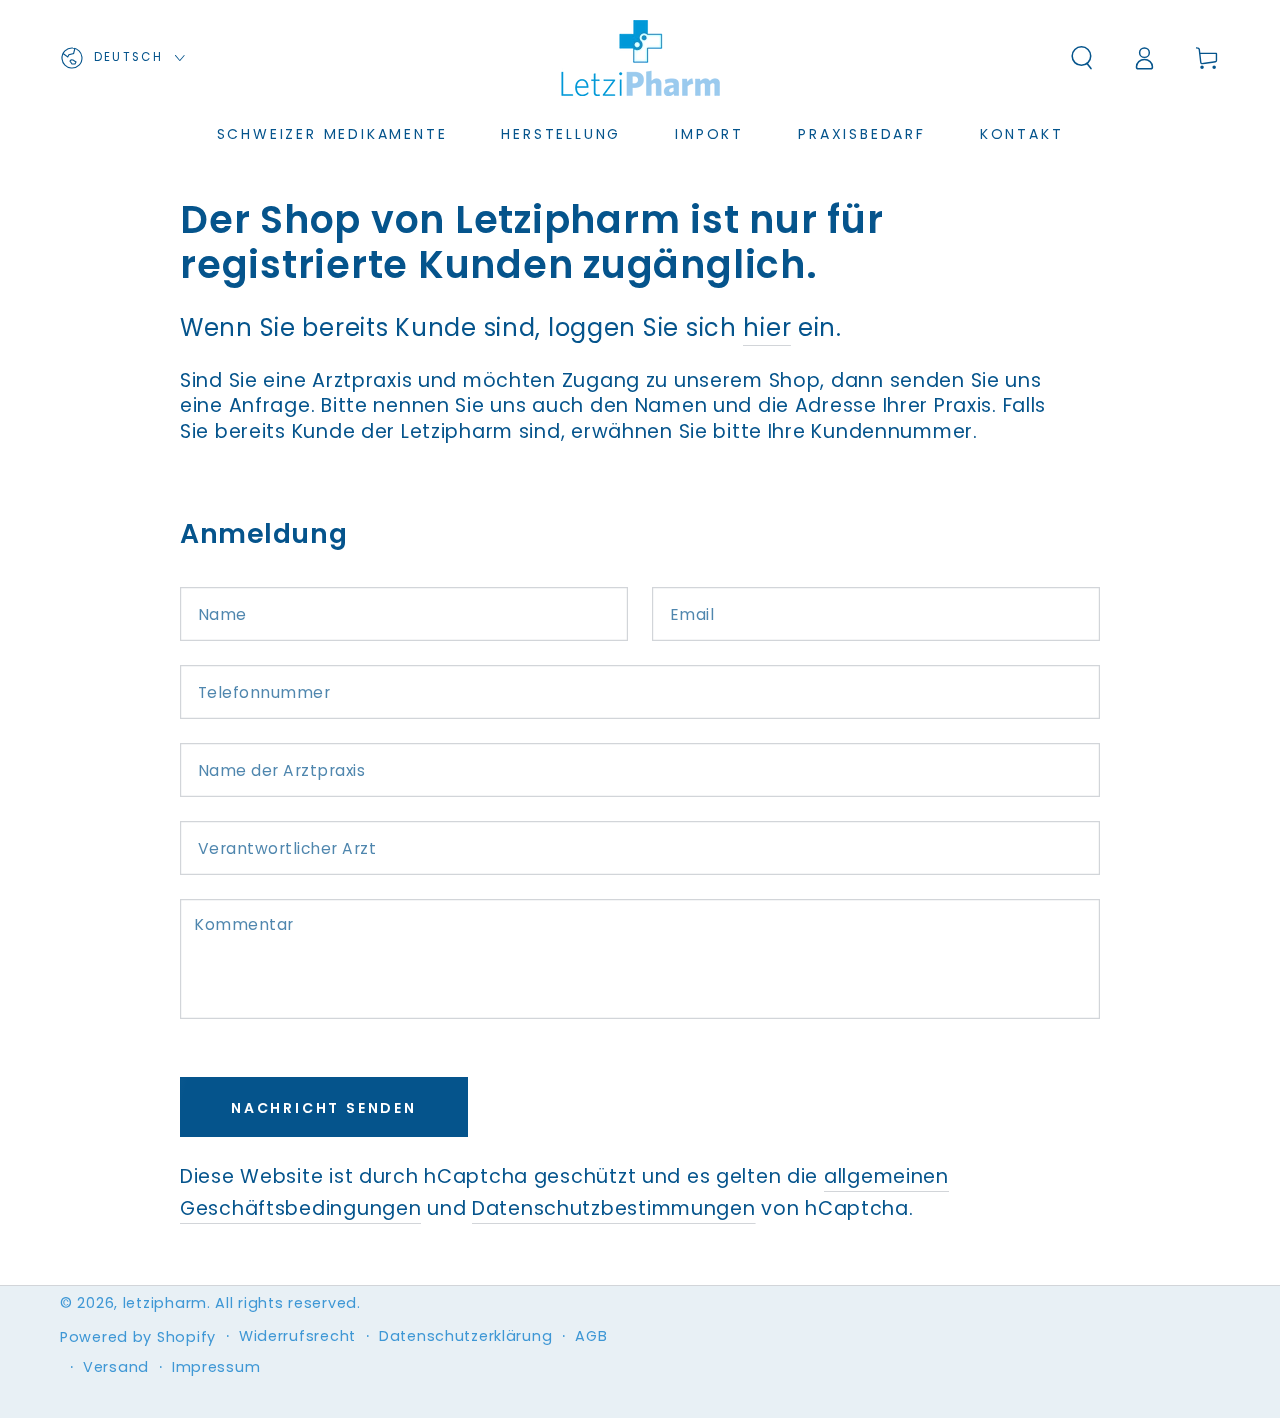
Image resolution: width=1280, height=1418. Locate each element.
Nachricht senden (324, 1108)
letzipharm (165, 1303)
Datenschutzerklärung (465, 1336)
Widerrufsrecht (297, 1336)
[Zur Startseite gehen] (640, 58)
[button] (1082, 58)
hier (767, 327)
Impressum (216, 1367)
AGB (591, 1336)
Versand (116, 1367)
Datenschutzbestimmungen (614, 1208)
